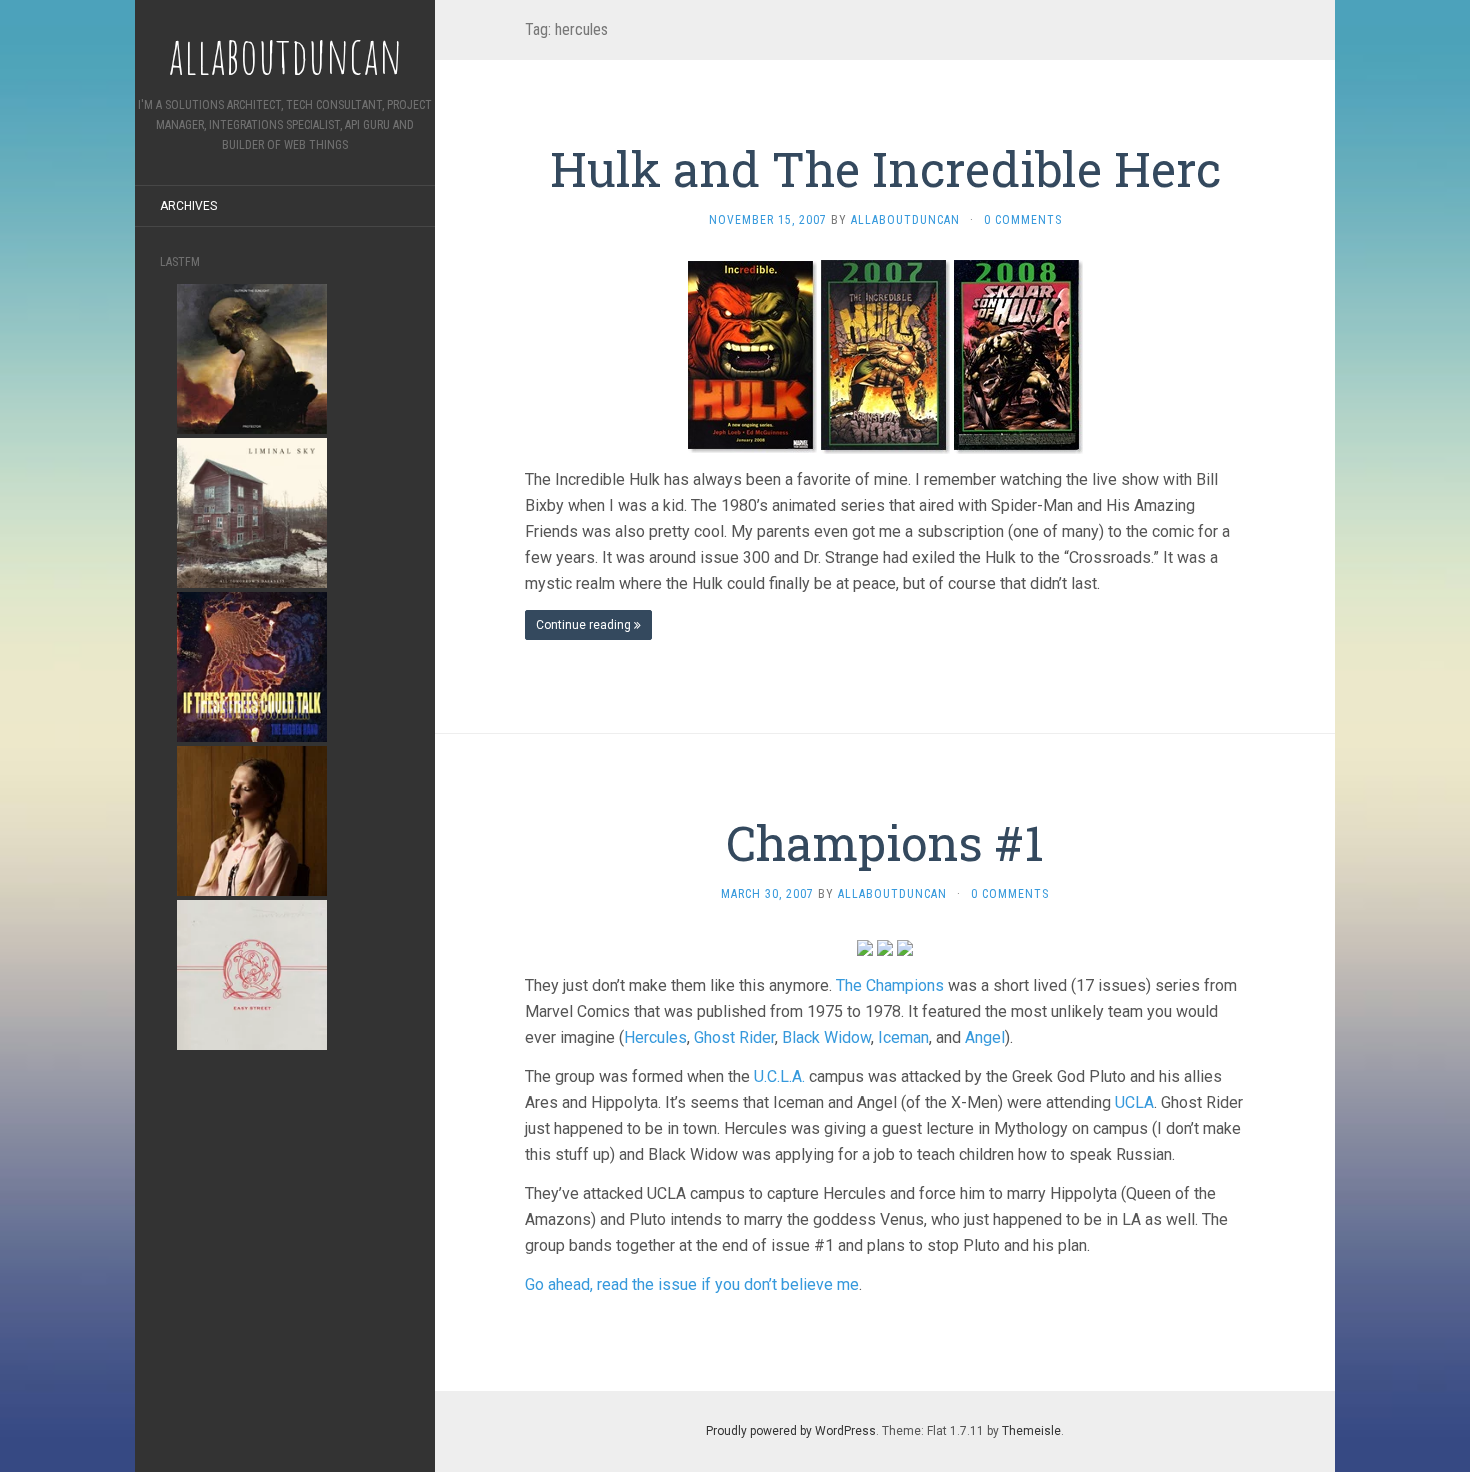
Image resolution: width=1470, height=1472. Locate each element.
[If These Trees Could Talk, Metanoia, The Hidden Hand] (252, 665)
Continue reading (585, 625)
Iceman (903, 1037)
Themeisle (1031, 1431)
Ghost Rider (734, 1037)
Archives (188, 206)
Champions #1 (885, 842)
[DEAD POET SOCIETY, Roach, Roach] (252, 819)
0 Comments (1023, 220)
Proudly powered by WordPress (791, 1431)
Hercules (655, 1037)
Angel (985, 1037)
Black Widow (826, 1037)
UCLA (1134, 1102)
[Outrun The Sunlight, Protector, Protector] (252, 357)
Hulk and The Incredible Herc (885, 168)
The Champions (890, 985)
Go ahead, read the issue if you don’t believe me (692, 1284)
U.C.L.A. (779, 1076)
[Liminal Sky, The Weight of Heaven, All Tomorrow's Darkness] (252, 511)
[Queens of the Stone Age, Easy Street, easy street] (252, 973)
